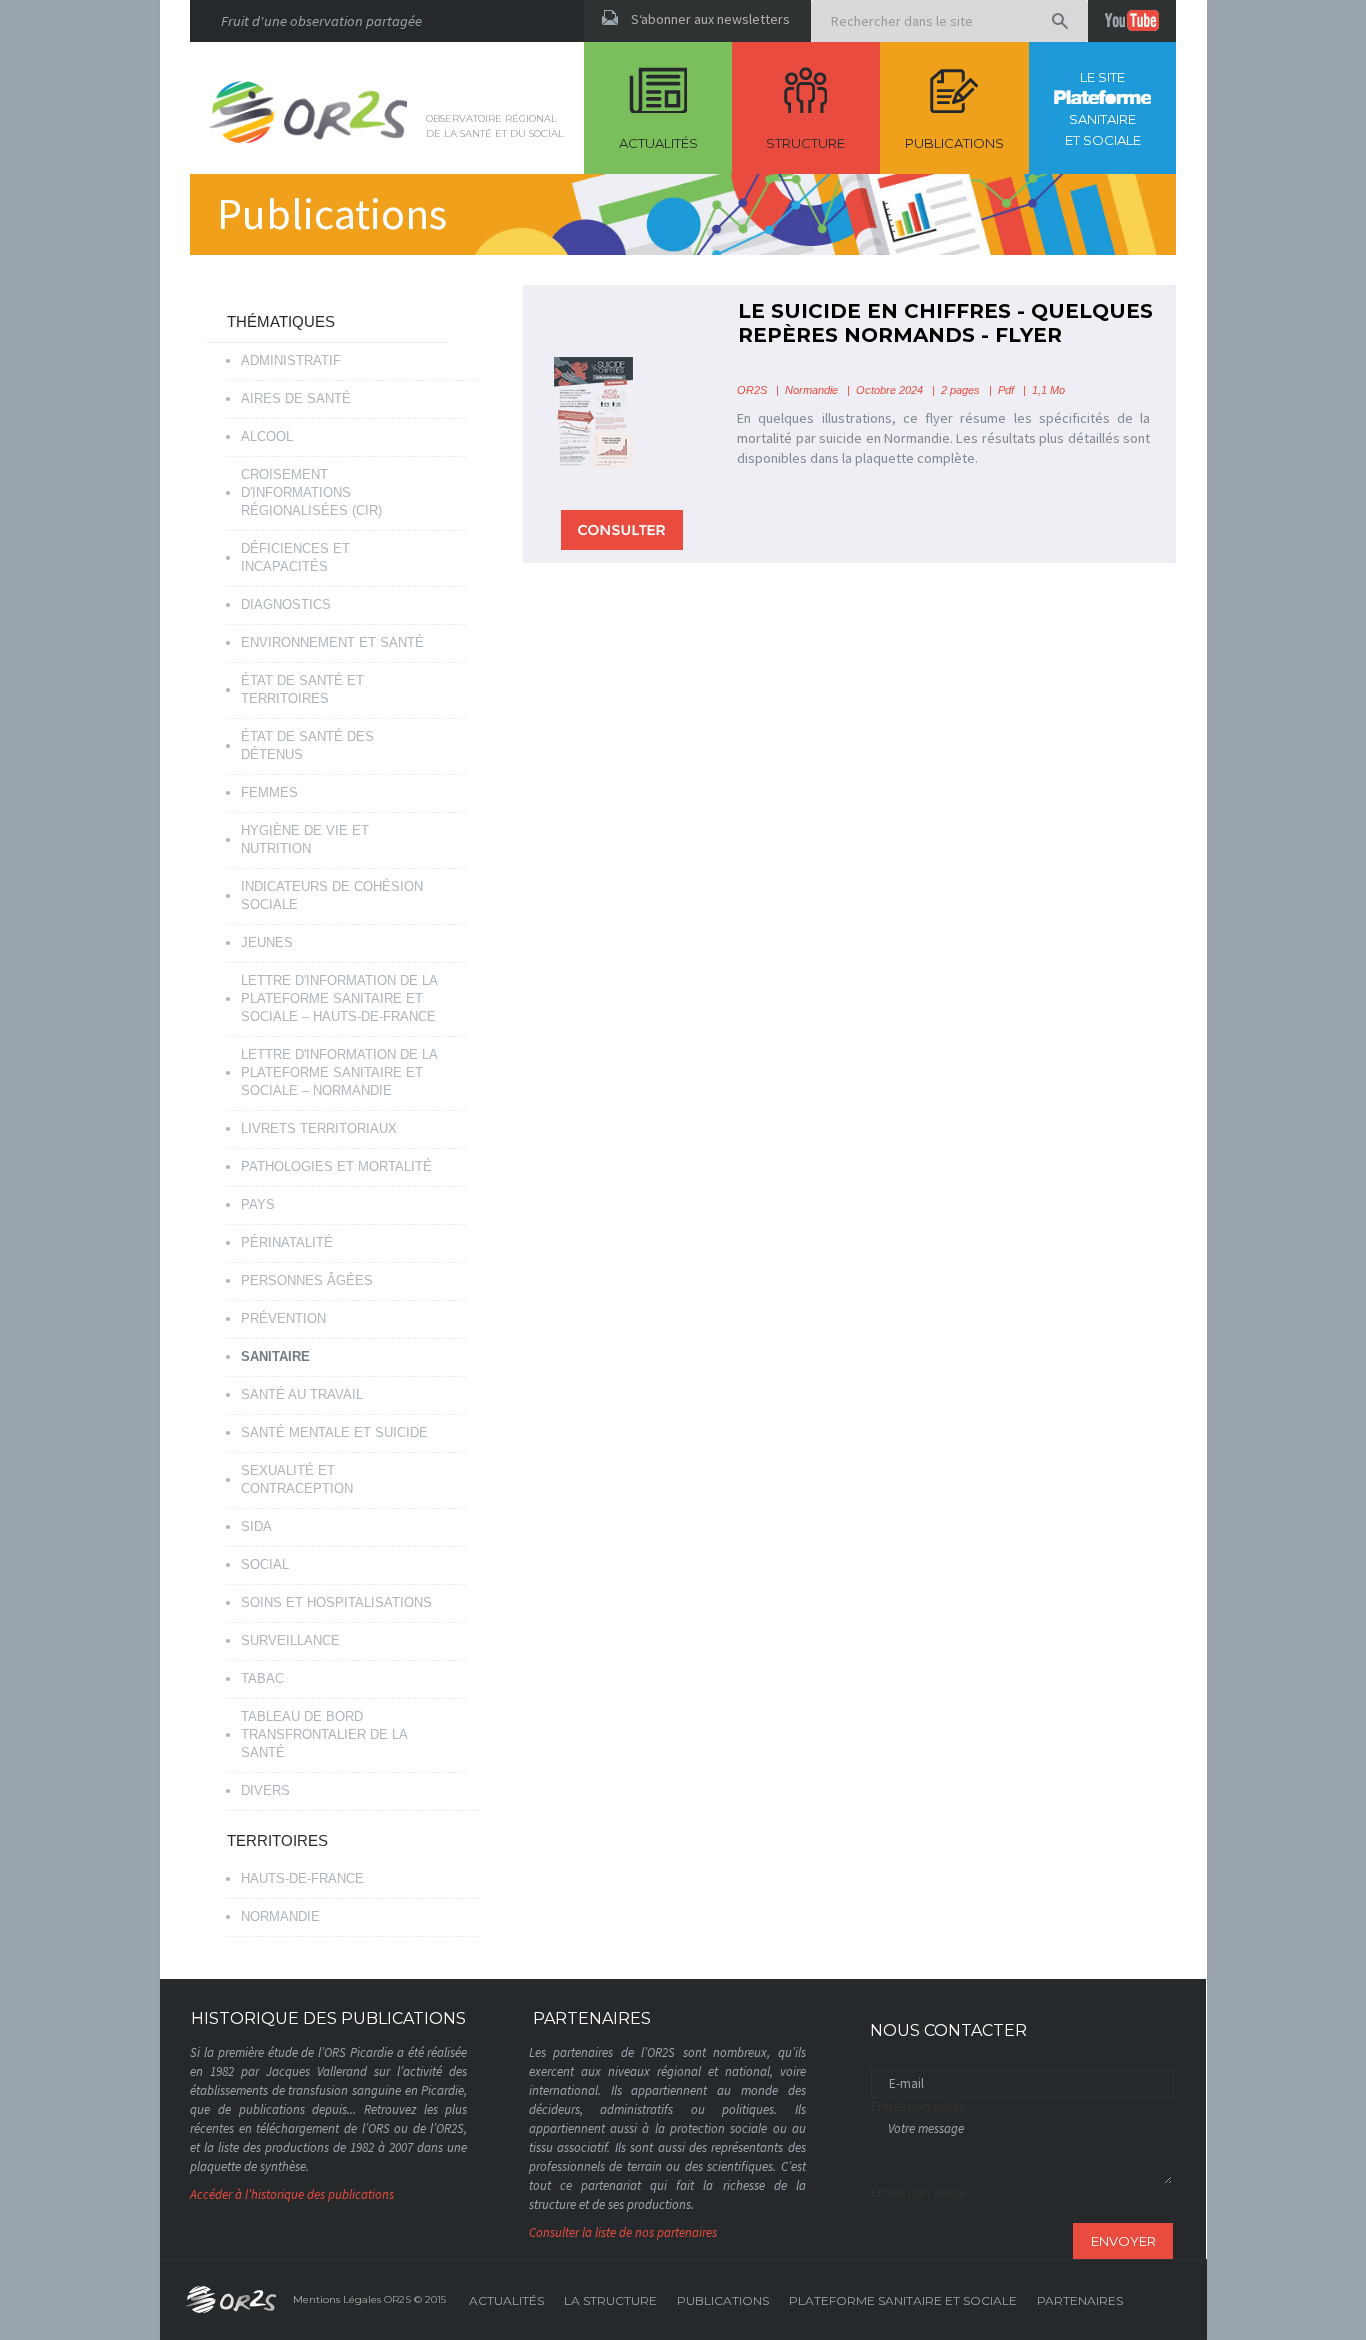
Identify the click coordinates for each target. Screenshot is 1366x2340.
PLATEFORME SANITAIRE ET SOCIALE (903, 2300)
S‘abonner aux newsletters (710, 19)
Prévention (283, 1318)
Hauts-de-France (302, 1878)
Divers (265, 1790)
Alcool (267, 436)
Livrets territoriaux (319, 1128)
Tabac (262, 1678)
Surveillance (290, 1640)
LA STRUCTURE (610, 2300)
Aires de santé (296, 398)
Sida (256, 1526)
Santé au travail (302, 1394)
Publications (954, 143)
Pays (258, 1204)
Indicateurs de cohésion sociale (332, 895)
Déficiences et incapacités (295, 557)
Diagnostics (286, 604)
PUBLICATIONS (723, 2300)
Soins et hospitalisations (336, 1602)
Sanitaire (275, 1356)
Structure (805, 143)
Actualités (658, 143)
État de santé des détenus (307, 745)
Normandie (280, 1916)
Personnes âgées (307, 1280)
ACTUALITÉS (506, 2300)
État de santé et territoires (302, 689)
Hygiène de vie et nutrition (305, 839)
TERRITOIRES (277, 1840)
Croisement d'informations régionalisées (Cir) (311, 492)
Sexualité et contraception (297, 1479)
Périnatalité (287, 1242)
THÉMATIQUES (281, 321)
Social (265, 1564)
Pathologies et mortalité (336, 1166)
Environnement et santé (332, 642)
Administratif (291, 360)
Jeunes (267, 942)
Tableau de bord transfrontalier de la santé (324, 1734)
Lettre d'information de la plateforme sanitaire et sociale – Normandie (339, 1072)
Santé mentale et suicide (334, 1432)
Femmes (269, 792)
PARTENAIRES (1080, 2300)
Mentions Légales (337, 2299)
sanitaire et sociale (1103, 108)
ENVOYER (1123, 2241)
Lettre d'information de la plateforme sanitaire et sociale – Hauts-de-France (339, 998)
